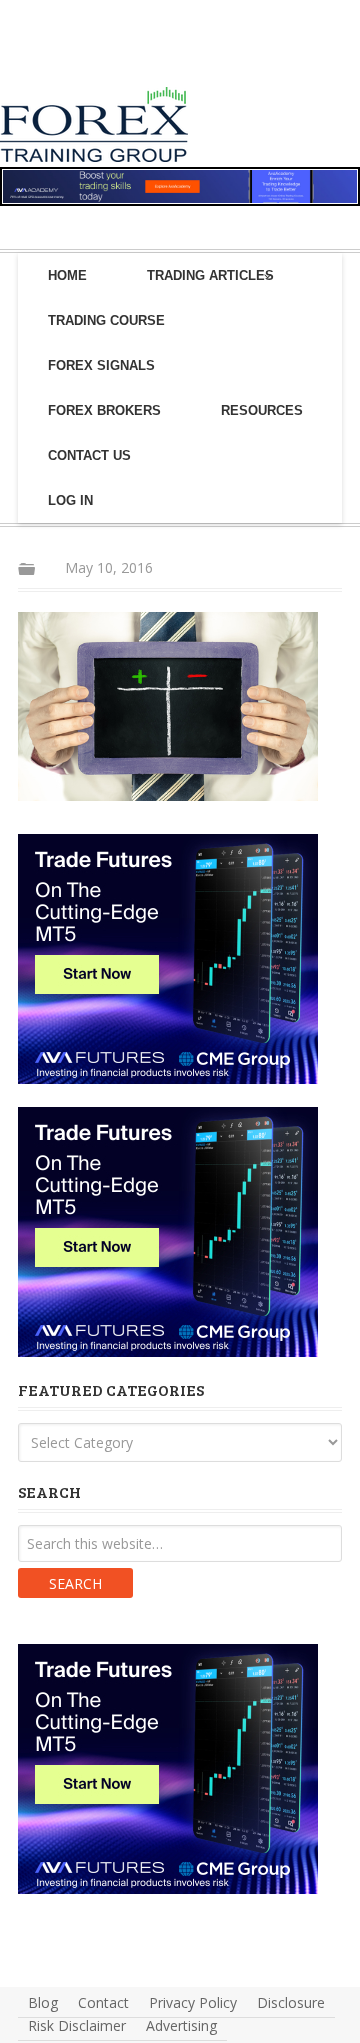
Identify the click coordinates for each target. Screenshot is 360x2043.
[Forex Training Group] (54, 63)
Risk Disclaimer (77, 2025)
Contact (103, 2002)
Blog (43, 2002)
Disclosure (291, 2002)
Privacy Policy (193, 2002)
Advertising (181, 2025)
